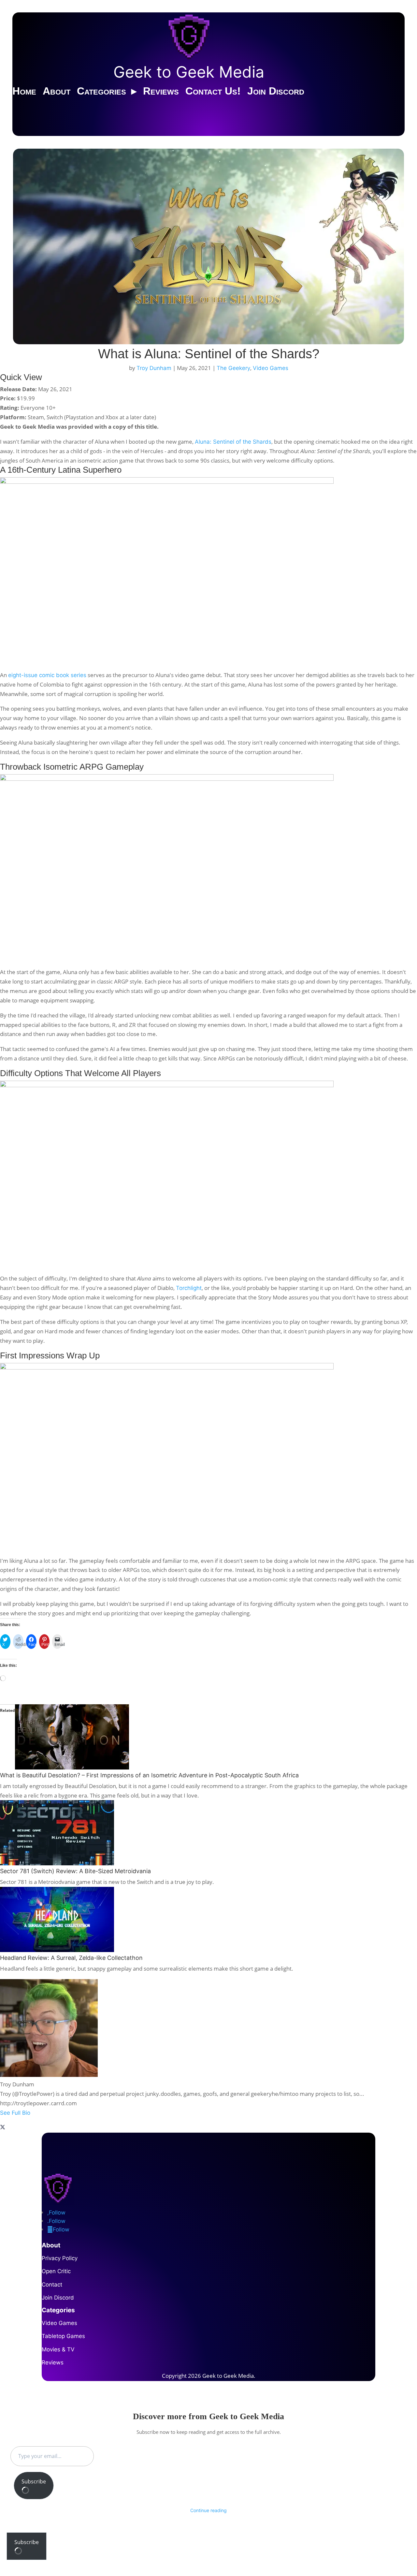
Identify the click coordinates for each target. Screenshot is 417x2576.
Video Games (271, 368)
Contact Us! (213, 91)
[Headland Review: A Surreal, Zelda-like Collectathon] (57, 1950)
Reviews (161, 91)
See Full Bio (15, 2113)
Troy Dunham (154, 368)
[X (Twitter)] (3, 2128)
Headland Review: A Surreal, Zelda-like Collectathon (71, 1958)
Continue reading (208, 2510)
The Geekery (233, 368)
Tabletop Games (63, 2336)
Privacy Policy (60, 2258)
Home (24, 91)
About (57, 91)
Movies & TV (58, 2349)
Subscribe (34, 2481)
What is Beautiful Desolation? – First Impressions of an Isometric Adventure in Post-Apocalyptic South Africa (149, 1775)
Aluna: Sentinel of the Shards (233, 442)
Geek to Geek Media (189, 72)
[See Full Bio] (208, 2120)
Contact (52, 2285)
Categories (101, 91)
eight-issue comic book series (47, 675)
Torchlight (189, 1288)
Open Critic (56, 2271)
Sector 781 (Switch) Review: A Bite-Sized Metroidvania (75, 1871)
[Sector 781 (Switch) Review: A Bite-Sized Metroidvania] (57, 1863)
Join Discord (276, 91)
